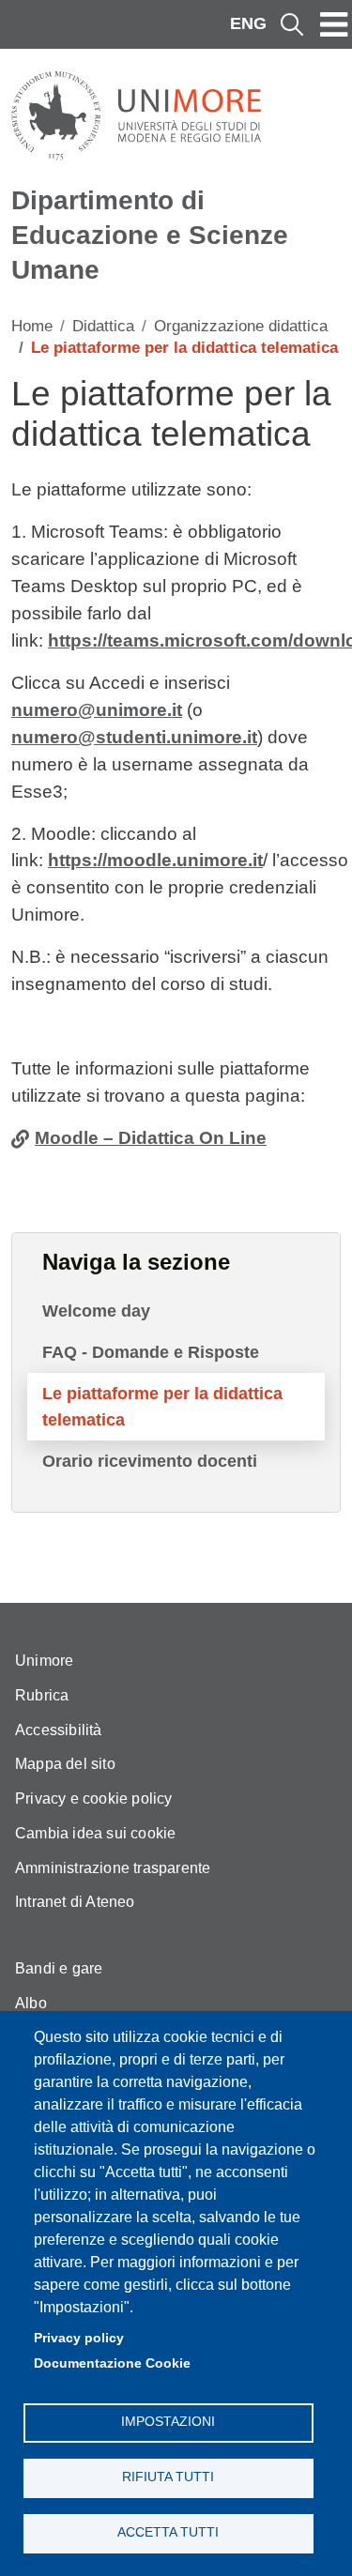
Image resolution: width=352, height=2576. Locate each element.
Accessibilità (59, 1730)
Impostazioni (168, 2422)
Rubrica (42, 1695)
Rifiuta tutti (168, 2477)
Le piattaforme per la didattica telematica (162, 1407)
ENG (248, 23)
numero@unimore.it (97, 710)
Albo (31, 2003)
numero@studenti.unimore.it (134, 737)
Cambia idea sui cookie (95, 1833)
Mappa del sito (65, 1764)
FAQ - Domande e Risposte (151, 1352)
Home (32, 326)
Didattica (103, 326)
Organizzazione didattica (241, 326)
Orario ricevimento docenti (150, 1461)
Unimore (44, 1661)
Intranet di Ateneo (75, 1902)
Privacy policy (79, 2338)
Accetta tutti (168, 2532)
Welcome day (96, 1311)
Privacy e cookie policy (94, 1799)
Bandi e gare (59, 1968)
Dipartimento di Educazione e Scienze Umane (150, 235)
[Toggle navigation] (334, 24)
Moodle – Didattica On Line (151, 1138)
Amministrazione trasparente (113, 1868)
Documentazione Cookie (112, 2363)
